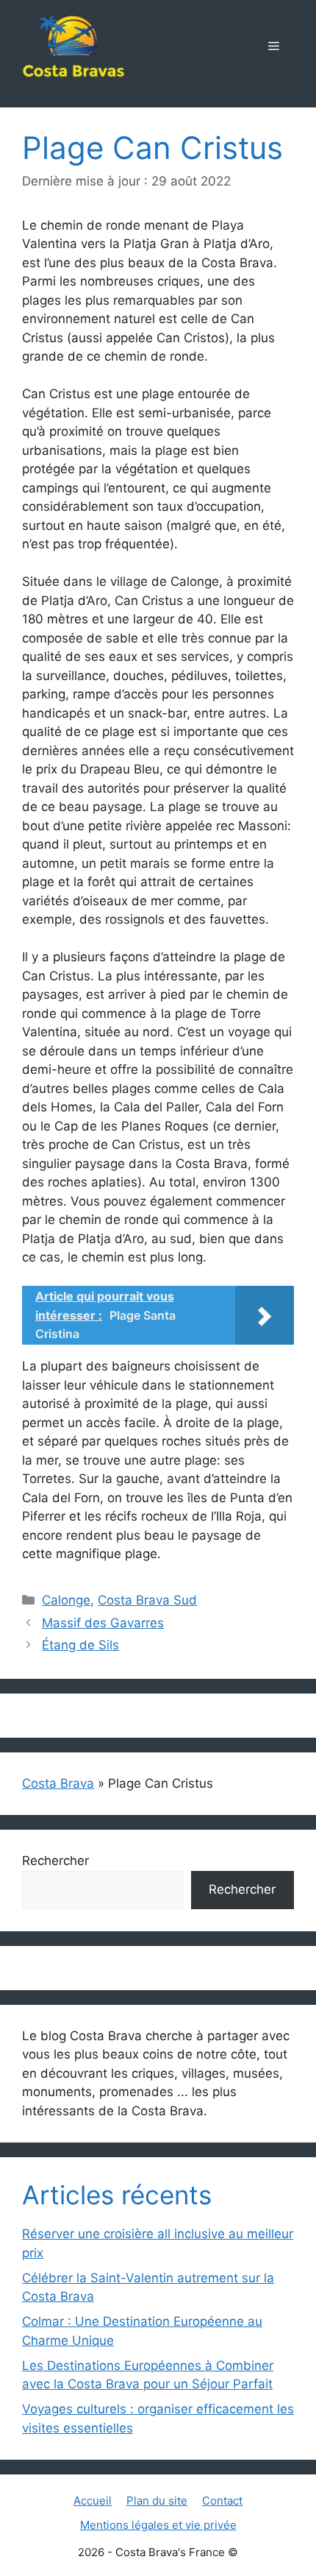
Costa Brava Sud (147, 1600)
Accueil (93, 2501)
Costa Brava (58, 1783)
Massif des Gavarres (103, 1623)
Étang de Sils (80, 1645)
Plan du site (157, 2501)
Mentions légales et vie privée (158, 2525)
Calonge (66, 1600)
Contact (222, 2501)
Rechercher (55, 1861)
